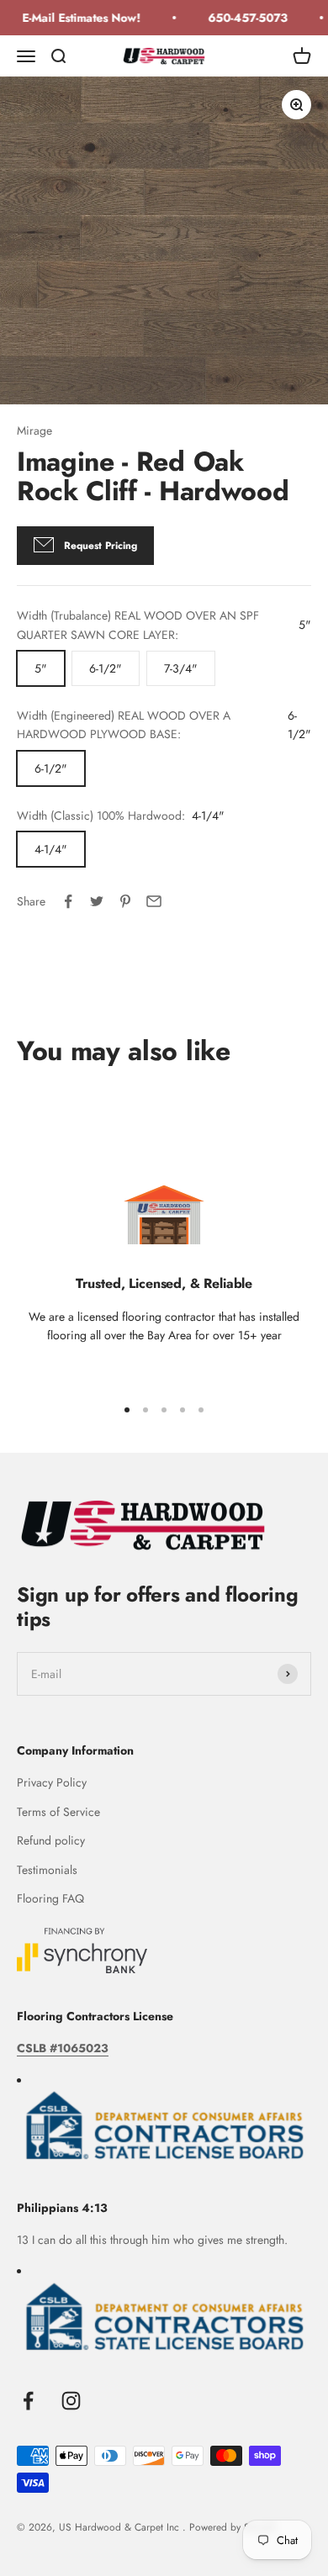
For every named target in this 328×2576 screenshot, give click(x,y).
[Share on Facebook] (68, 901)
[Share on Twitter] (97, 901)
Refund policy (51, 1840)
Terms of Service (58, 1812)
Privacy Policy (52, 1782)
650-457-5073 (243, 18)
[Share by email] (154, 901)
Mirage (34, 430)
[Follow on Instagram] (71, 2401)
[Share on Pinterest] (125, 901)
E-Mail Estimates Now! (76, 18)
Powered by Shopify (233, 2527)
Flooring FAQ (50, 1898)
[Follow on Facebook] (28, 2401)
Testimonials (47, 1870)
